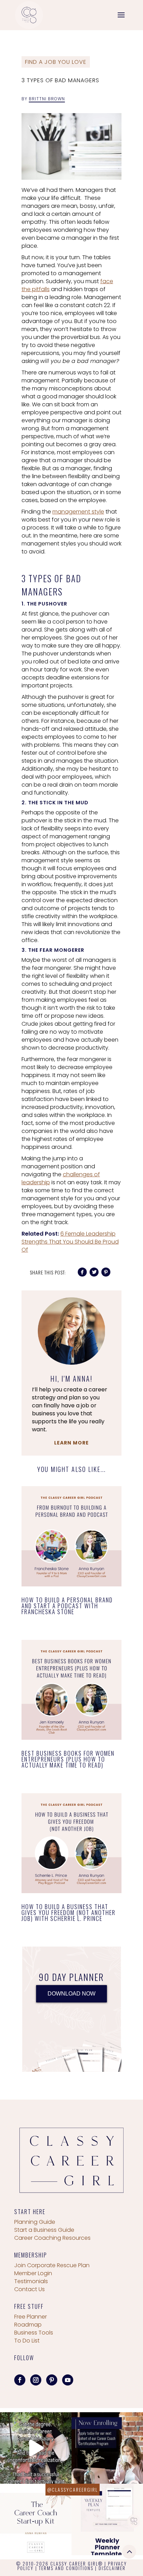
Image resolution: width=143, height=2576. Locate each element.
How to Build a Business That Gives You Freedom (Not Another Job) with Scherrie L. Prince (69, 1912)
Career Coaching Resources (52, 2238)
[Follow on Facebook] (20, 2380)
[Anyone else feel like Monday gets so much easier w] (107, 2519)
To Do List (27, 2341)
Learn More (71, 1443)
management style (78, 512)
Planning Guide (35, 2222)
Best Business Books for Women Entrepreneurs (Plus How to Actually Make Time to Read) (68, 1759)
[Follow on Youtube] (68, 2380)
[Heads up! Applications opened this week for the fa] (107, 2448)
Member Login (33, 2273)
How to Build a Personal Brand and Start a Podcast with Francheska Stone (67, 1606)
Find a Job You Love (56, 62)
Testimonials (31, 2281)
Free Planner (31, 2317)
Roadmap (28, 2325)
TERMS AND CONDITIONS (66, 2568)
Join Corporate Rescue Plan (52, 2265)
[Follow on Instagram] (36, 2380)
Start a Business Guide (44, 2230)
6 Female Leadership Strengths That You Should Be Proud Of (70, 1242)
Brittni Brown (47, 99)
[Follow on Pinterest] (52, 2380)
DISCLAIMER (112, 2568)
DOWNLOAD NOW (71, 1994)
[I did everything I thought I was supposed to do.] (36, 2448)
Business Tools (34, 2333)
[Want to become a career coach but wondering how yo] (36, 2519)
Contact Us (30, 2289)
